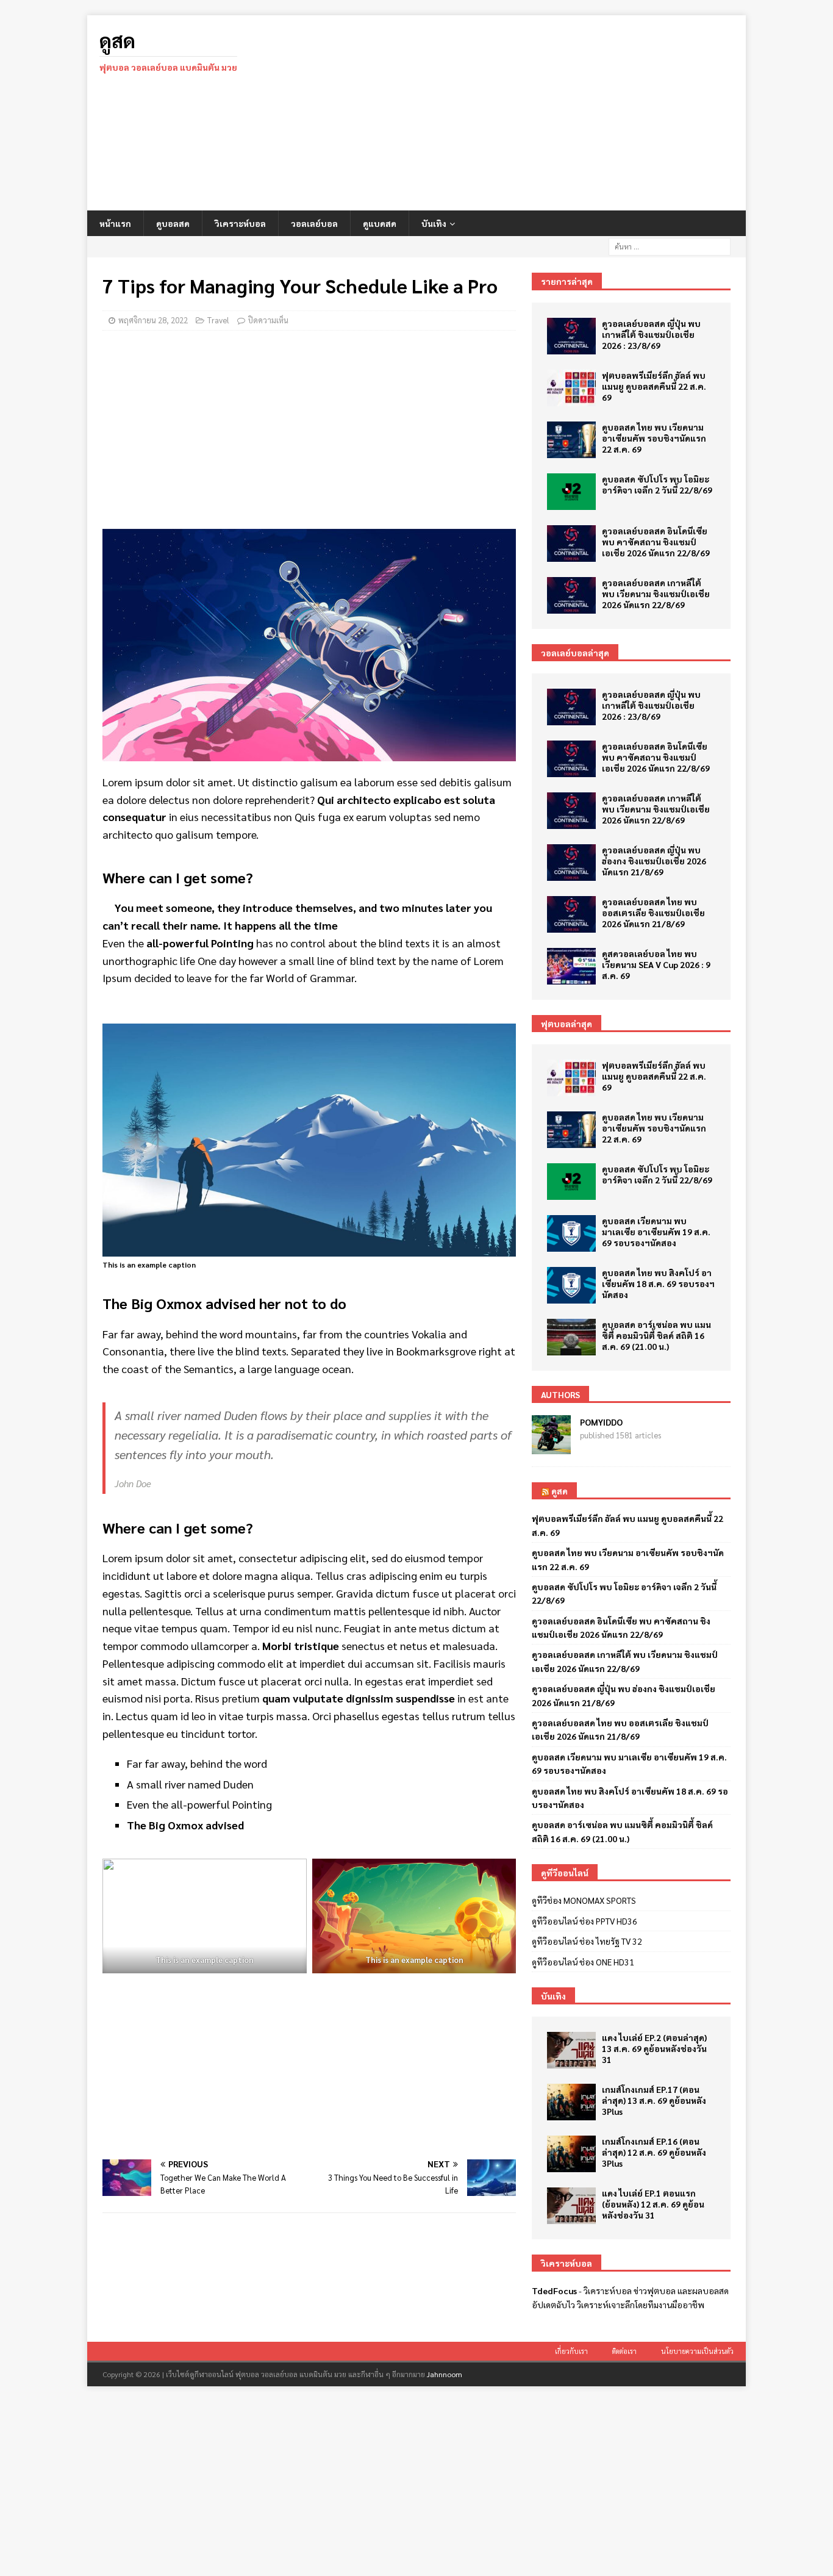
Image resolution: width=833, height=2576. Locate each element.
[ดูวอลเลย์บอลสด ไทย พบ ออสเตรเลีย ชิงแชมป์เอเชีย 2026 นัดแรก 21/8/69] (571, 914)
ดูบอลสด (173, 223)
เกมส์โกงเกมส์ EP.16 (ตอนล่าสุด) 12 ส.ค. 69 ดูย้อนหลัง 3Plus (654, 2152)
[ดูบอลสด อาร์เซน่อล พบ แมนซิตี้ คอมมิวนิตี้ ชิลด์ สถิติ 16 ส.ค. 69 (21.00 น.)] (571, 1337)
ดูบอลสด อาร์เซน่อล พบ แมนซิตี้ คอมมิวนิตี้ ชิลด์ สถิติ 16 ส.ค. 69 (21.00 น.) (656, 1335)
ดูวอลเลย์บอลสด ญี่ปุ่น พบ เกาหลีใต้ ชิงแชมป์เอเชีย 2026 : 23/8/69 (651, 334)
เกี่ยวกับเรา (571, 2351)
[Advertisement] (523, 113)
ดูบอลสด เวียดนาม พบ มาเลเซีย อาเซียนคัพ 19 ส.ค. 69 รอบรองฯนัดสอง (656, 1232)
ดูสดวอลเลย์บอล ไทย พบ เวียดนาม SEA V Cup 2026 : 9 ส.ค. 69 (656, 964)
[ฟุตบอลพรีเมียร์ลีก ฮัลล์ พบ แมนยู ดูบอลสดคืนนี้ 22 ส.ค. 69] (571, 388)
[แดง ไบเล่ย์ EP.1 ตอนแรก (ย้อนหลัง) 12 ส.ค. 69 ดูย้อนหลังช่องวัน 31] (571, 2206)
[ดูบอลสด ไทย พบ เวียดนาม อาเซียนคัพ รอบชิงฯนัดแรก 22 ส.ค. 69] (571, 440)
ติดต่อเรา (624, 2351)
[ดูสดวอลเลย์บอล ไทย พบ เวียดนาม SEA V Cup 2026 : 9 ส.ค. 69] (571, 966)
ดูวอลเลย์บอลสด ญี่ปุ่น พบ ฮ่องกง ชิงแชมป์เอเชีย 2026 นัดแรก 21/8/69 (654, 861)
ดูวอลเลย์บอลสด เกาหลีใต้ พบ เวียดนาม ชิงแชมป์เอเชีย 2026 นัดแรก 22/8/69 (656, 594)
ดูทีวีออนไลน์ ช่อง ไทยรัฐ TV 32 (587, 1941)
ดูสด (560, 1491)
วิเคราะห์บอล (240, 223)
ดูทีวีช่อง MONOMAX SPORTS (584, 1900)
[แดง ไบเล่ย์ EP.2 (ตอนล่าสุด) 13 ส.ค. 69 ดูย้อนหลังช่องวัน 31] (571, 2050)
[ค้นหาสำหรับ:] (670, 245)
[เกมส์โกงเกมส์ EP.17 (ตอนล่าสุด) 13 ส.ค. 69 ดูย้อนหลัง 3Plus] (571, 2102)
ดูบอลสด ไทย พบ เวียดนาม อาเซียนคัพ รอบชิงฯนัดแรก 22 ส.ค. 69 (654, 438)
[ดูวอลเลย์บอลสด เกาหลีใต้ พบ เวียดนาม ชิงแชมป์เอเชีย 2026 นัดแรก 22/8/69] (571, 595)
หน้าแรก (115, 223)
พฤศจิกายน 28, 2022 (153, 320)
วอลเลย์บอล (314, 223)
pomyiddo (601, 1422)
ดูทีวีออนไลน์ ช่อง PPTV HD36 (585, 1921)
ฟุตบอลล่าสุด (567, 1024)
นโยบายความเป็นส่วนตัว (697, 2351)
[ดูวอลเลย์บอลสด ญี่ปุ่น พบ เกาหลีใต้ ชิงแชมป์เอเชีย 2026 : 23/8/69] (571, 336)
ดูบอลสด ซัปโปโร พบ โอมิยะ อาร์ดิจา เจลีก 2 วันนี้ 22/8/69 (657, 484)
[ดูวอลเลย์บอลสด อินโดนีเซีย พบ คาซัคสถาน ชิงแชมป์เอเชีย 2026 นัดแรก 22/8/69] (571, 544)
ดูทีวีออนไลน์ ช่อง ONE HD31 (583, 1962)
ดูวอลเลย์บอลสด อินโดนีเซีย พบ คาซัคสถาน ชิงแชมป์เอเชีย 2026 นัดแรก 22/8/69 (656, 542)
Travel (218, 320)
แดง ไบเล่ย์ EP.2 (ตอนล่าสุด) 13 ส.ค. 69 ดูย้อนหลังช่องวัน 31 (654, 2048)
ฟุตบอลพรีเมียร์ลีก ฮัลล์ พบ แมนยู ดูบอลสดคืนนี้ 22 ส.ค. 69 (654, 386)
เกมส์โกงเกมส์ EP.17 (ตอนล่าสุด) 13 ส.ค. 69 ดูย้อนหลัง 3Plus (654, 2100)
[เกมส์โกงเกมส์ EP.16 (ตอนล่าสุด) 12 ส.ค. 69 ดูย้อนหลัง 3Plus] (571, 2154)
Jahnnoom (445, 2374)
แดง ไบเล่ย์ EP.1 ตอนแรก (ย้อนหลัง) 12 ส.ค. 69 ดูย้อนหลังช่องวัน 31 (653, 2204)
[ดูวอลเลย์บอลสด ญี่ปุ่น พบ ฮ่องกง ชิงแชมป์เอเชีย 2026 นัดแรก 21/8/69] (571, 863)
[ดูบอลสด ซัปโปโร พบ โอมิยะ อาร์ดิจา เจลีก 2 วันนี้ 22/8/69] (571, 492)
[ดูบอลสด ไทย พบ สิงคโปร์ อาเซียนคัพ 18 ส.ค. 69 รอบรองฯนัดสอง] (571, 1285)
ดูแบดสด (380, 223)
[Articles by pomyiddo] (551, 1448)
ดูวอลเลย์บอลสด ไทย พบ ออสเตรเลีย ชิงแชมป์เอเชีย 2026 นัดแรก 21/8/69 (653, 913)
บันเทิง (434, 223)
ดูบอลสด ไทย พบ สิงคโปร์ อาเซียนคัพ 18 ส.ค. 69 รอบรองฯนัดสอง (658, 1283)
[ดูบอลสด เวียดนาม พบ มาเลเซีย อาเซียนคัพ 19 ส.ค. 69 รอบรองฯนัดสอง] (571, 1233)
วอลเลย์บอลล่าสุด (575, 653)
